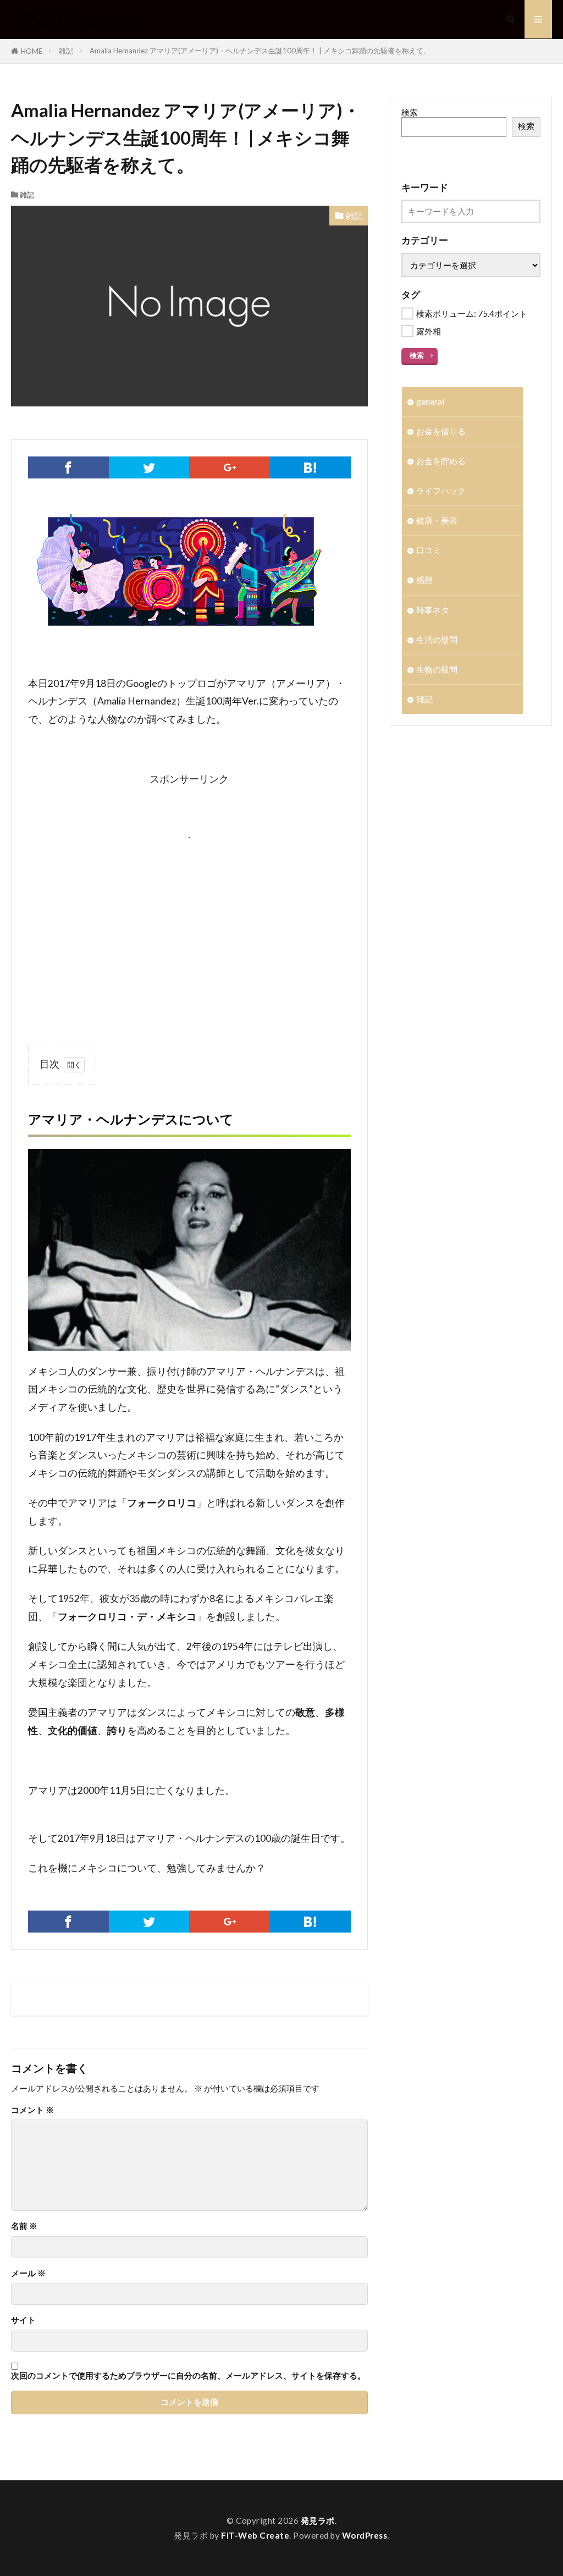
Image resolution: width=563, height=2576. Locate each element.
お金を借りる (441, 431)
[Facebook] (68, 467)
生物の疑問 (437, 669)
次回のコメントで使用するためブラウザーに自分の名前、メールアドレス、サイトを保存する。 (188, 2376)
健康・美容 (437, 520)
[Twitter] (149, 467)
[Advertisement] (189, 919)
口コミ (429, 550)
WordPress (365, 2535)
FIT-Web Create (255, 2535)
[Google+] (230, 467)
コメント (32, 2110)
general (430, 401)
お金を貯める (441, 461)
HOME (32, 51)
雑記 (66, 51)
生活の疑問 (437, 640)
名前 (24, 2226)
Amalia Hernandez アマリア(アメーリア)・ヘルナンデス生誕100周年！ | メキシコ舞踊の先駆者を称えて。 (260, 51)
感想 (424, 580)
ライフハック (441, 491)
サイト (23, 2320)
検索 (410, 112)
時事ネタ (433, 610)
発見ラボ (318, 2520)
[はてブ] (310, 467)
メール (28, 2273)
